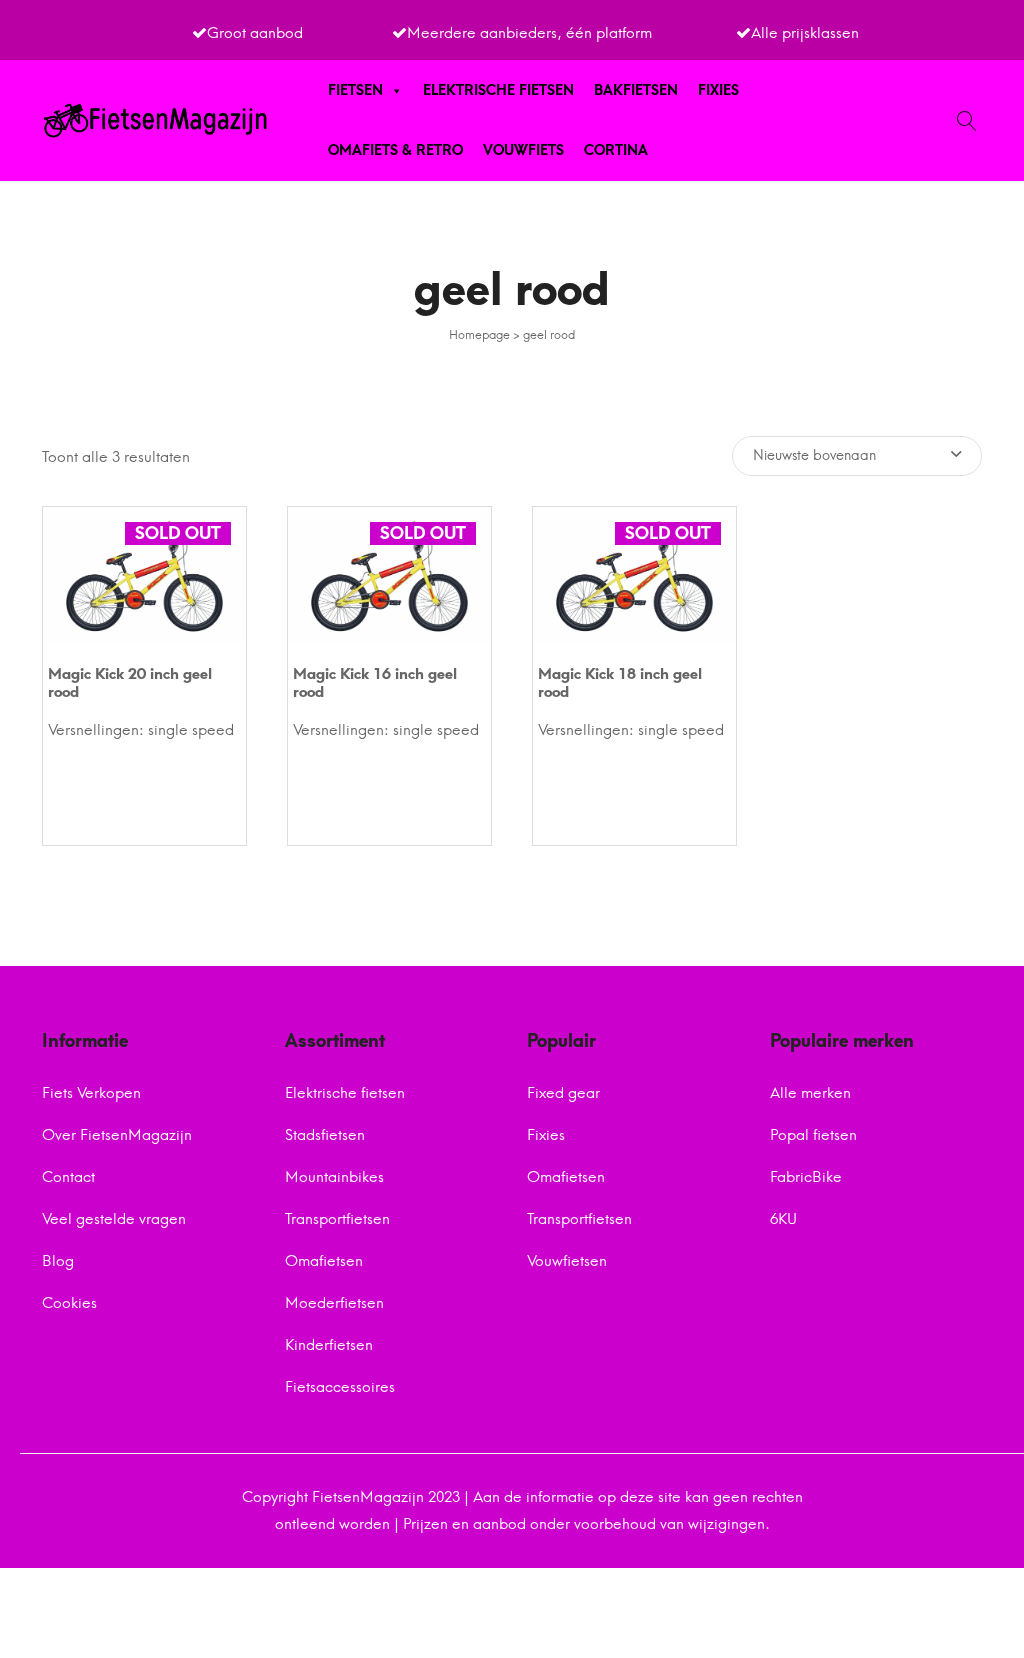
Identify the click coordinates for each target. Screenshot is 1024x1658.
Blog (58, 1261)
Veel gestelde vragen (114, 1219)
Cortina (616, 150)
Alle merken (810, 1093)
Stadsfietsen (325, 1135)
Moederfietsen (334, 1303)
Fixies (718, 90)
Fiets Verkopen (91, 1093)
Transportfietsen (337, 1219)
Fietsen (355, 90)
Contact (68, 1177)
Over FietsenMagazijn (117, 1135)
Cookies (69, 1303)
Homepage (479, 335)
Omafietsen (324, 1261)
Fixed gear (563, 1093)
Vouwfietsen (567, 1261)
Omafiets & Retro (395, 150)
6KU (783, 1219)
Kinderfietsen (329, 1345)
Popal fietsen (813, 1135)
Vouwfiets (523, 150)
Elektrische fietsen (498, 90)
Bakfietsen (636, 90)
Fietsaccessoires (340, 1387)
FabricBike (806, 1177)
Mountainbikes (334, 1177)
